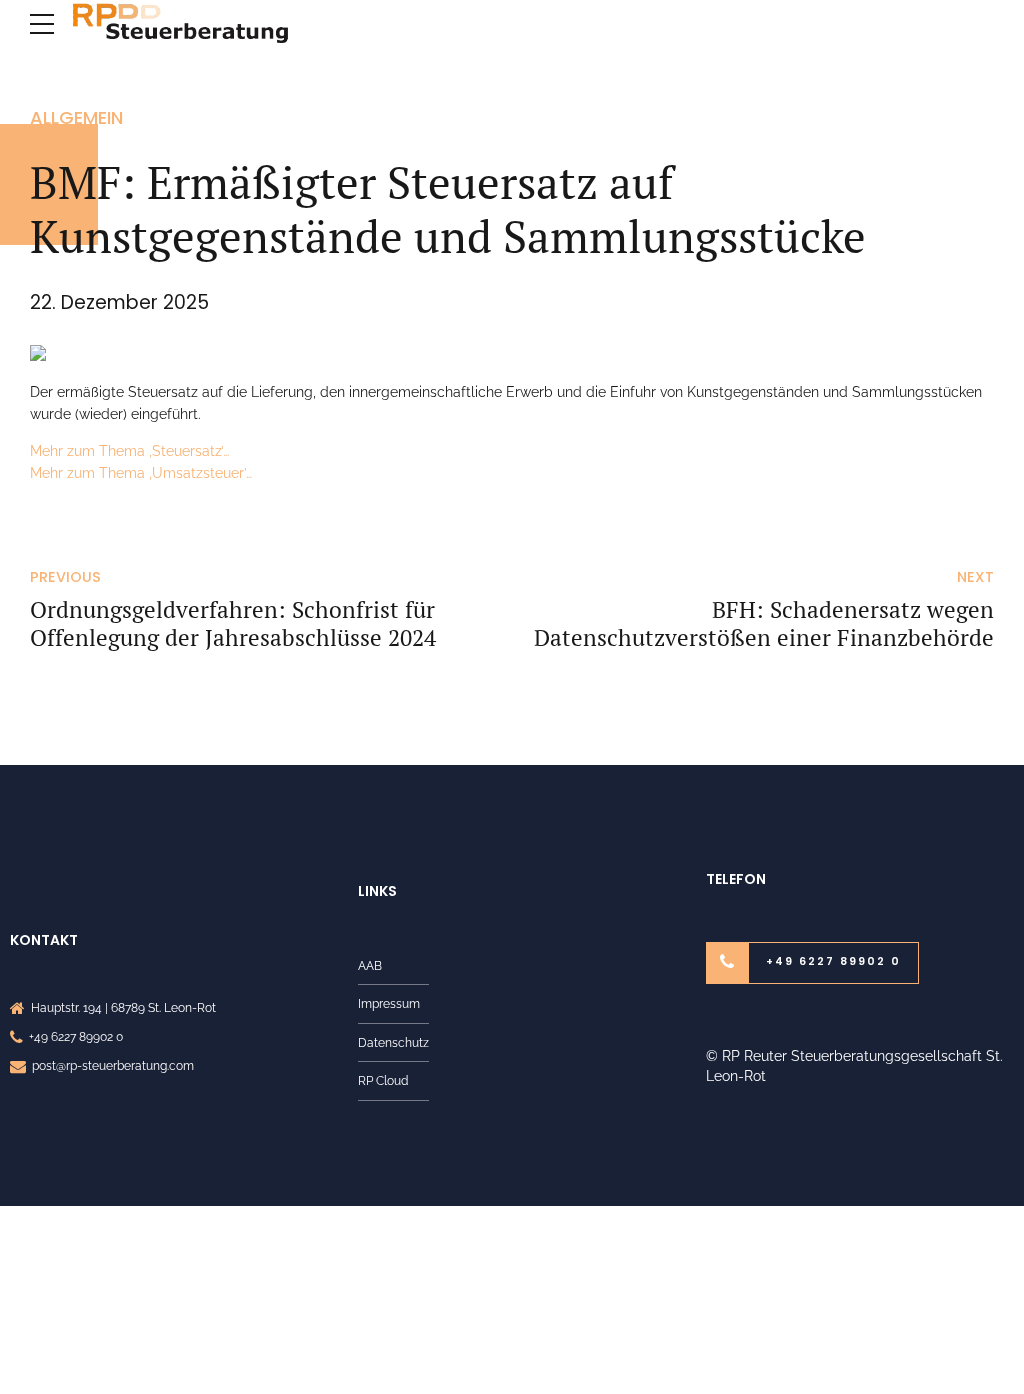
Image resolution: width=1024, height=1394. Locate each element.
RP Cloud (383, 1080)
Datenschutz (393, 1042)
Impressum (389, 1003)
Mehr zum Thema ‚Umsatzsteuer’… (141, 473)
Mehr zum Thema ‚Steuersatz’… (129, 451)
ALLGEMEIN (76, 117)
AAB (370, 965)
